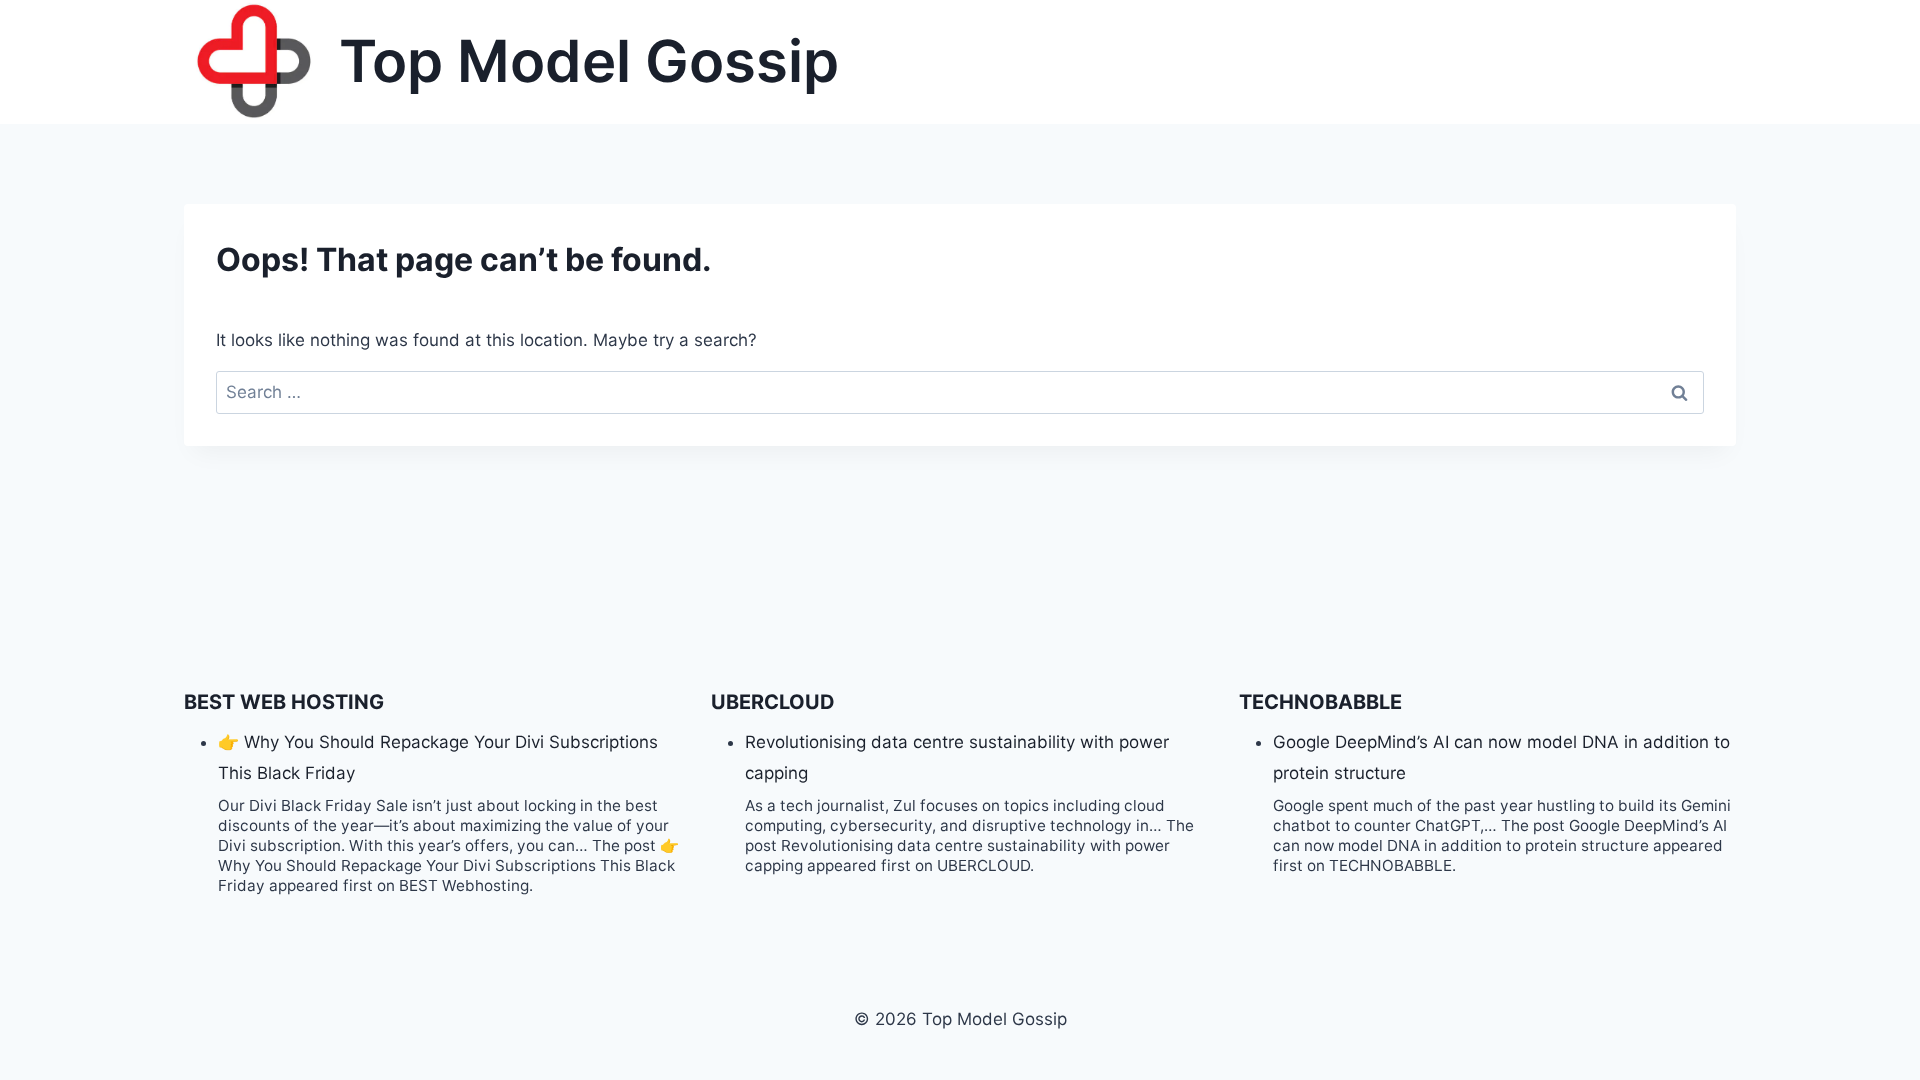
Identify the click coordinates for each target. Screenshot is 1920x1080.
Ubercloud (773, 702)
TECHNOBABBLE (1320, 702)
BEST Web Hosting (284, 702)
